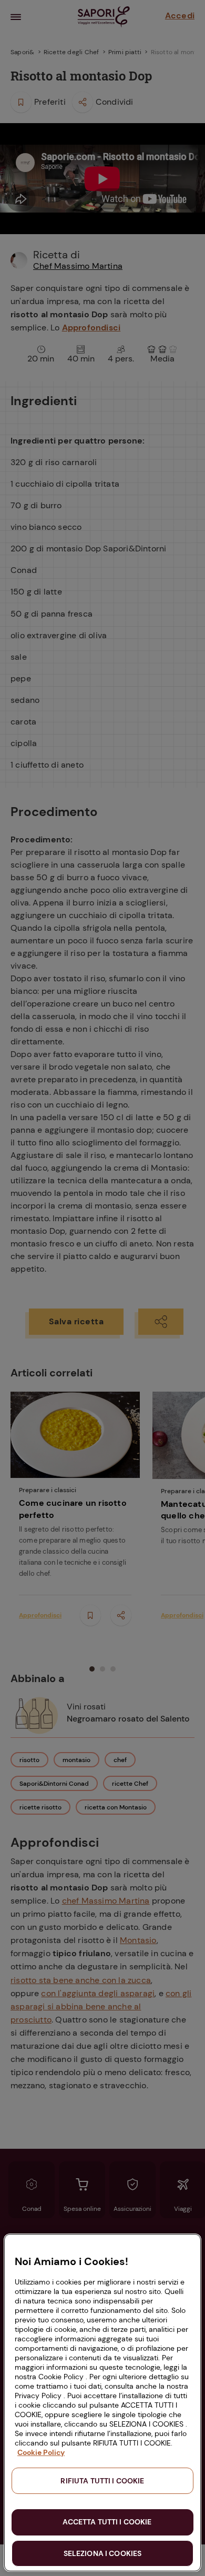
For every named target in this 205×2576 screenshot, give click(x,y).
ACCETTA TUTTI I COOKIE (107, 2522)
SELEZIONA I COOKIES (103, 2553)
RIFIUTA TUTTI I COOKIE (102, 2481)
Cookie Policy (41, 2452)
